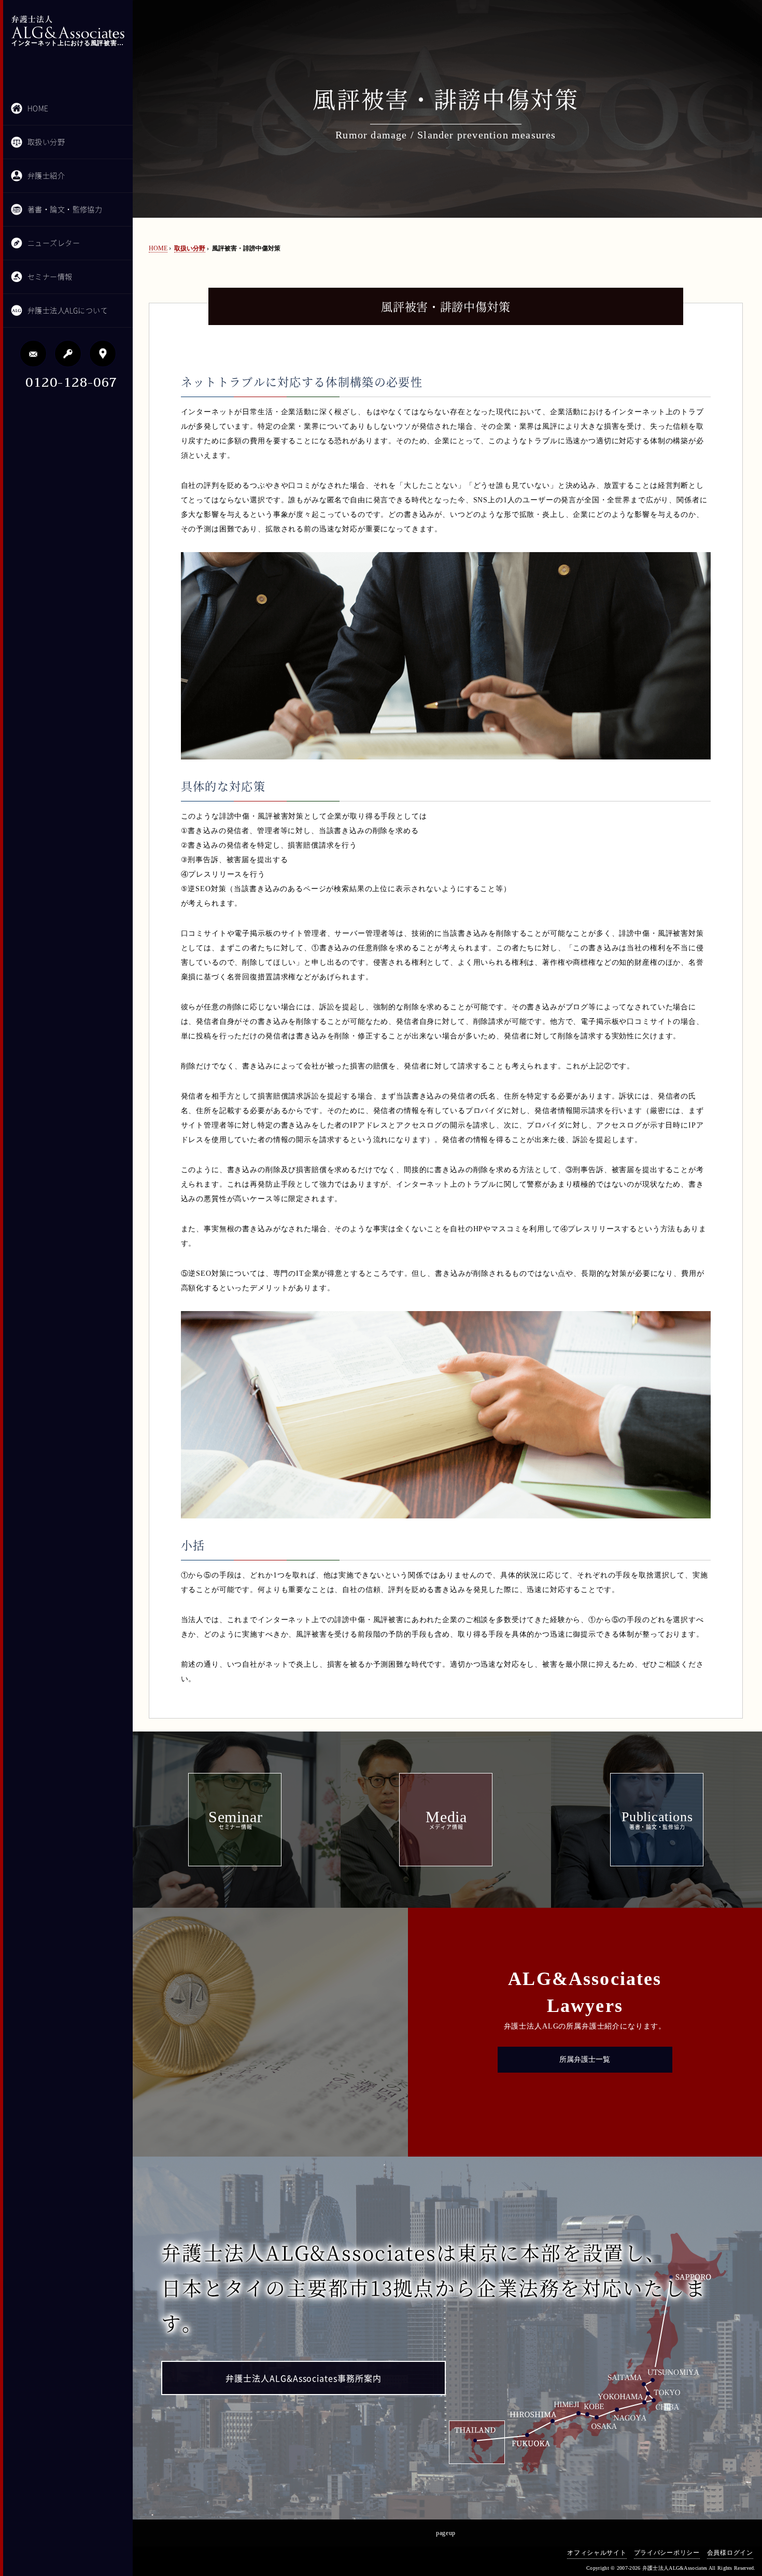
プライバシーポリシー (667, 2553)
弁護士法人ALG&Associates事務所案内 (304, 2378)
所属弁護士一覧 (585, 2059)
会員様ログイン (730, 2553)
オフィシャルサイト (597, 2553)
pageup (446, 2533)
